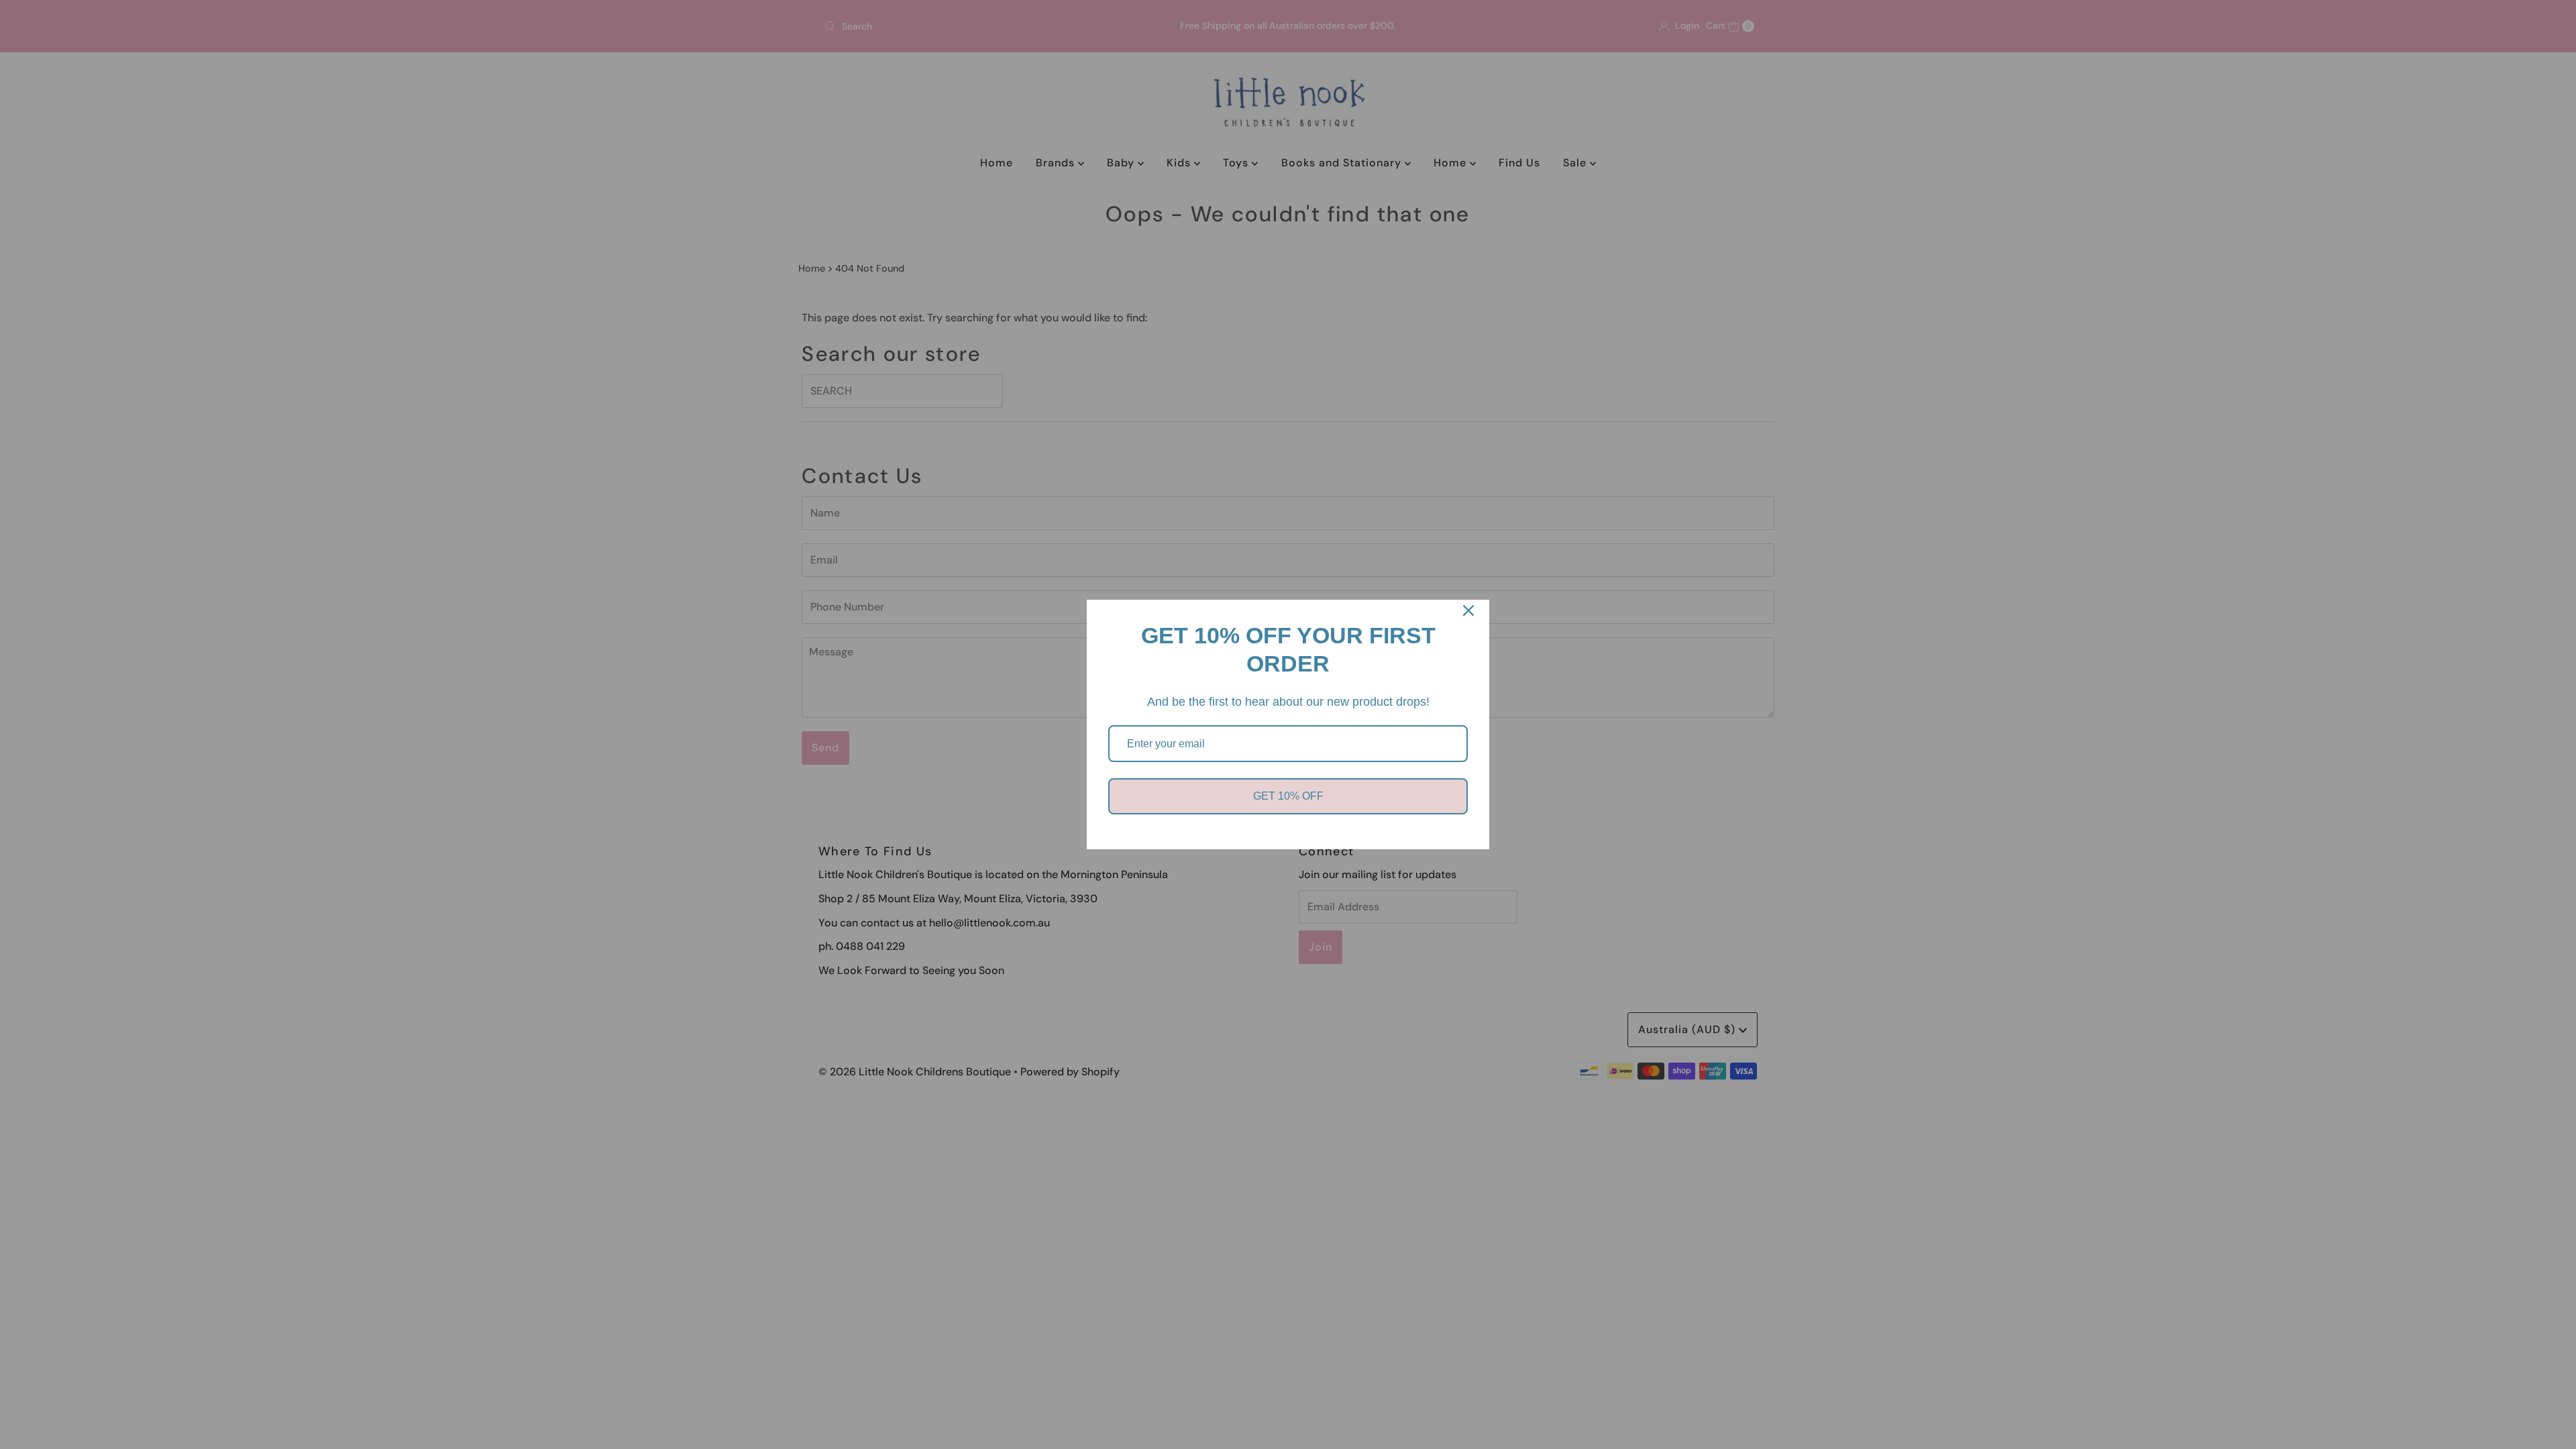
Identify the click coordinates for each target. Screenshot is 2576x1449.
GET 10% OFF (1288, 796)
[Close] (1468, 610)
